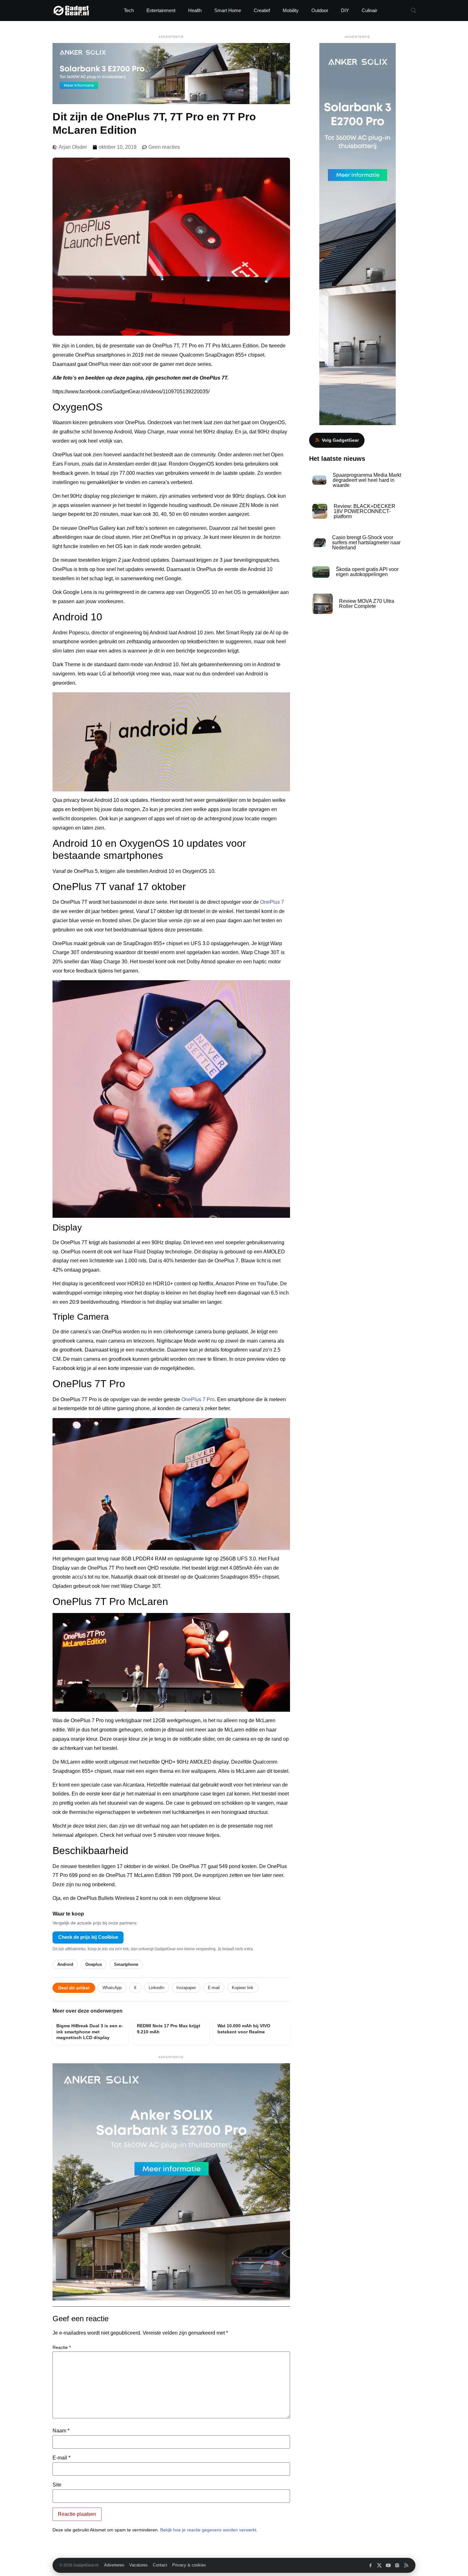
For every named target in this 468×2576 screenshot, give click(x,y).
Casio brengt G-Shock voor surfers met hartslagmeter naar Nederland (366, 542)
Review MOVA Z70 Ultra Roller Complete (367, 604)
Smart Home (228, 10)
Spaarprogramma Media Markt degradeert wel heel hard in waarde (367, 480)
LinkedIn (156, 1988)
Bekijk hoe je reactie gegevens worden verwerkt (208, 2530)
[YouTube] (388, 2565)
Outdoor (320, 10)
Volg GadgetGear (340, 440)
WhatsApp (112, 1988)
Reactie (62, 2347)
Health (195, 10)
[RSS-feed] (406, 2565)
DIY (345, 10)
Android (65, 1964)
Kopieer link (243, 1988)
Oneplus (94, 1964)
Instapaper (186, 1988)
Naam (61, 2431)
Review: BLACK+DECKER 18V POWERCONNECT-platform (365, 511)
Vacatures (138, 2565)
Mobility (291, 10)
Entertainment (161, 10)
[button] (413, 11)
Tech (129, 10)
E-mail (214, 1988)
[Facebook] (370, 2565)
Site (57, 2485)
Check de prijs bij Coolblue (88, 1937)
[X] (379, 2565)
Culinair (369, 10)
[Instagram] (397, 2565)
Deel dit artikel (74, 1988)
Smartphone (126, 1964)
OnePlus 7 (272, 902)
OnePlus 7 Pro (198, 1399)
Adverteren (114, 2565)
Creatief (262, 10)
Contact (160, 2565)
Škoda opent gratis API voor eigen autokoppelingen (367, 572)
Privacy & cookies (189, 2565)
